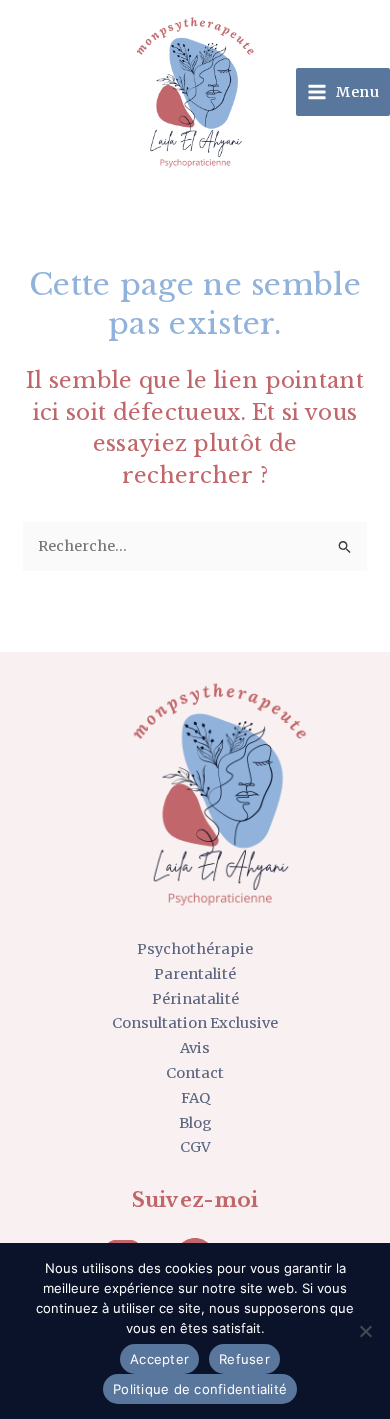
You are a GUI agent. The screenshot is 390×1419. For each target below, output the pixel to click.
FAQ (195, 1098)
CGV (195, 1147)
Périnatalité (195, 999)
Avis (195, 1048)
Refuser (244, 1359)
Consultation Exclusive (195, 1023)
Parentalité (195, 974)
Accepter (159, 1359)
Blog (195, 1123)
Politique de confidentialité (200, 1389)
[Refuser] (365, 1331)
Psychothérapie (195, 949)
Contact (195, 1073)
